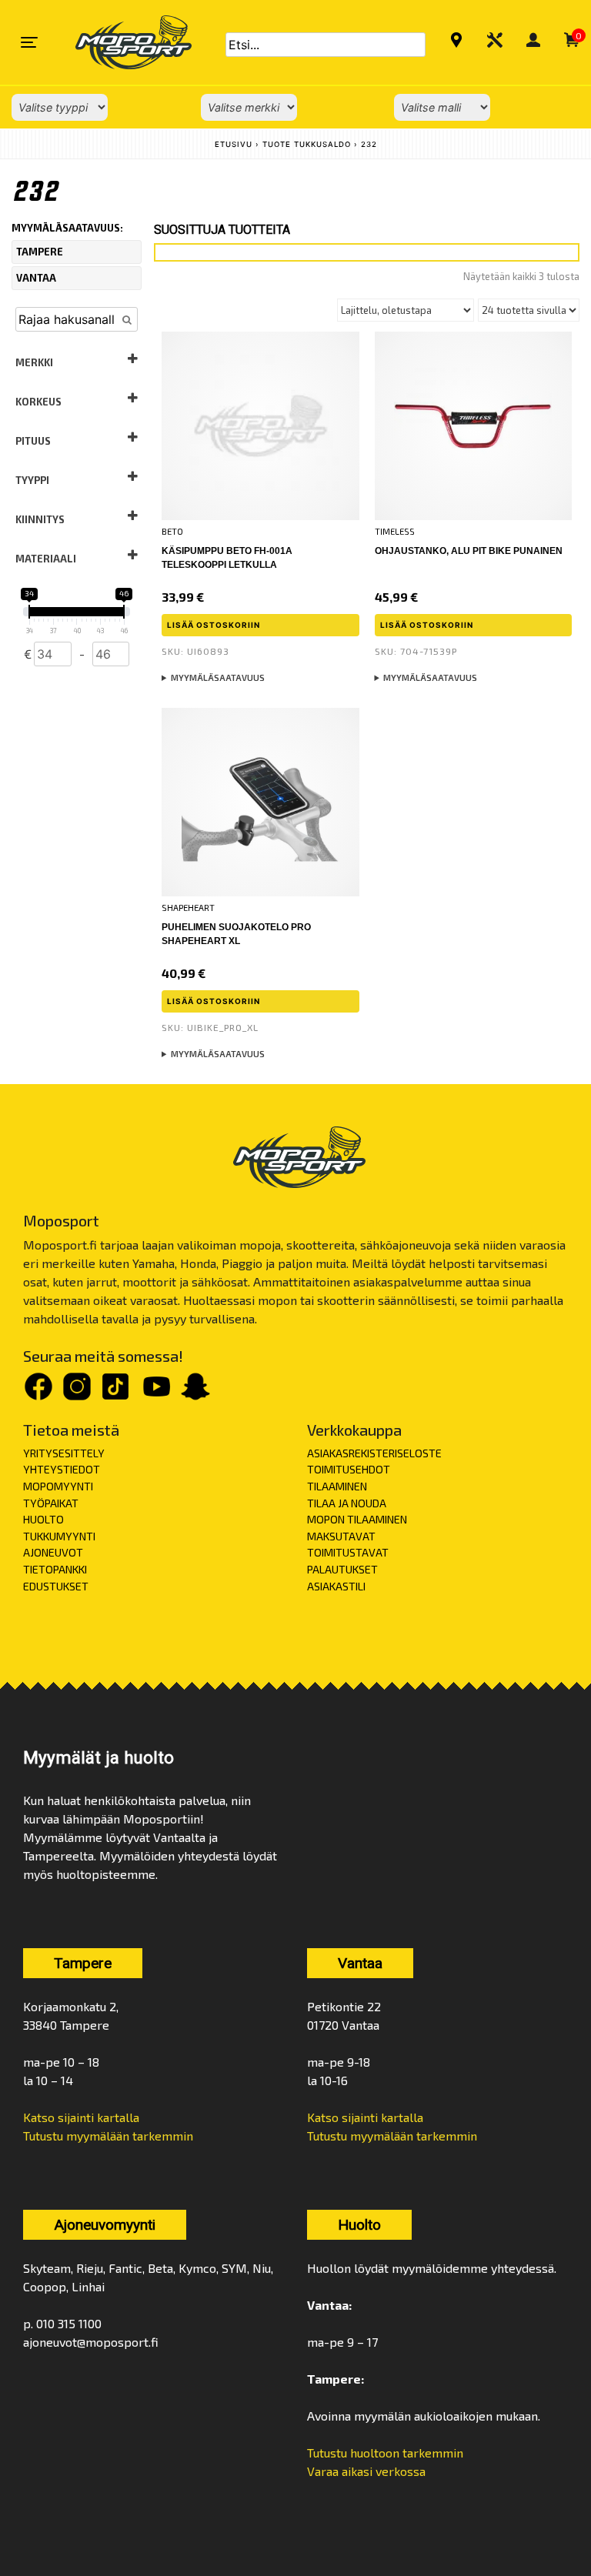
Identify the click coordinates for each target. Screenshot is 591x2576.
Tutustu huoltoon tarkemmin (385, 2453)
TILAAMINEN (337, 1486)
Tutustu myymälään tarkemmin (108, 2136)
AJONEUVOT (53, 1552)
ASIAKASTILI (336, 1586)
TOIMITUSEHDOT (349, 1469)
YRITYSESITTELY (64, 1453)
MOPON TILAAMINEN (357, 1519)
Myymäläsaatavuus (218, 677)
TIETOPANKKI (55, 1569)
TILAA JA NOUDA (347, 1503)
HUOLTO (43, 1519)
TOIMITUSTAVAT (348, 1552)
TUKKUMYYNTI (59, 1536)
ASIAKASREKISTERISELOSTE (374, 1453)
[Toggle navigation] (29, 42)
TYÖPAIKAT (51, 1503)
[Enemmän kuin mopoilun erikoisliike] (120, 42)
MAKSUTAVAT (341, 1536)
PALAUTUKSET (342, 1569)
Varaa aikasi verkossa (366, 2471)
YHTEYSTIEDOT (62, 1469)
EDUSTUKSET (56, 1586)
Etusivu (234, 144)
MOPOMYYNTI (58, 1486)
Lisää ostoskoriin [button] (214, 625)
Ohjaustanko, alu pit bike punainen (469, 551)
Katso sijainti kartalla (81, 2117)
